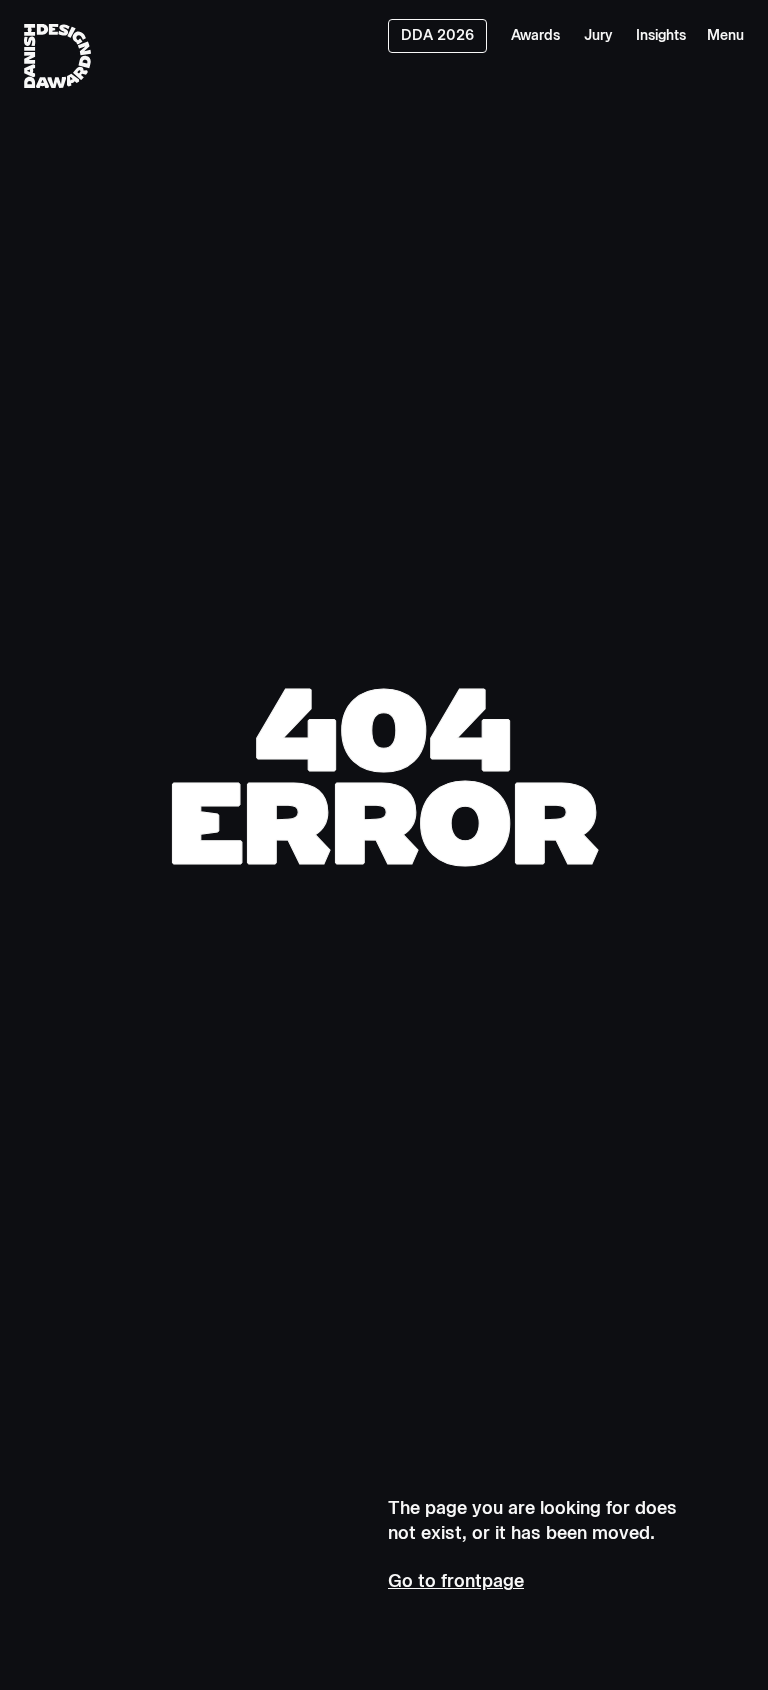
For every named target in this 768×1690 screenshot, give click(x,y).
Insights (661, 35)
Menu (725, 35)
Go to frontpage (456, 1581)
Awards (535, 35)
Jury (598, 35)
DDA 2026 (437, 35)
